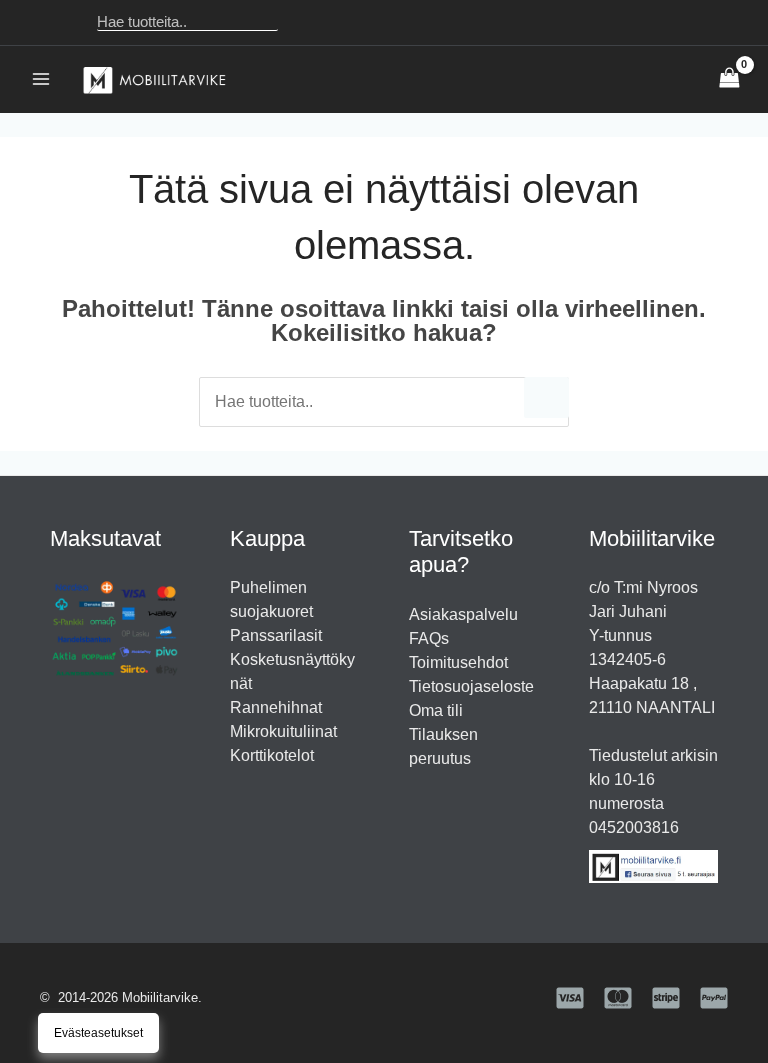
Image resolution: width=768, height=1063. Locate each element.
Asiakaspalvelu (463, 614)
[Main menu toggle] (41, 79)
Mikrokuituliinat (283, 731)
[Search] (305, 22)
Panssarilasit (276, 635)
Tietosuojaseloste (471, 686)
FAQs (429, 638)
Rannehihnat (276, 707)
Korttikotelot (272, 755)
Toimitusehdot (458, 662)
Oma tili (436, 710)
